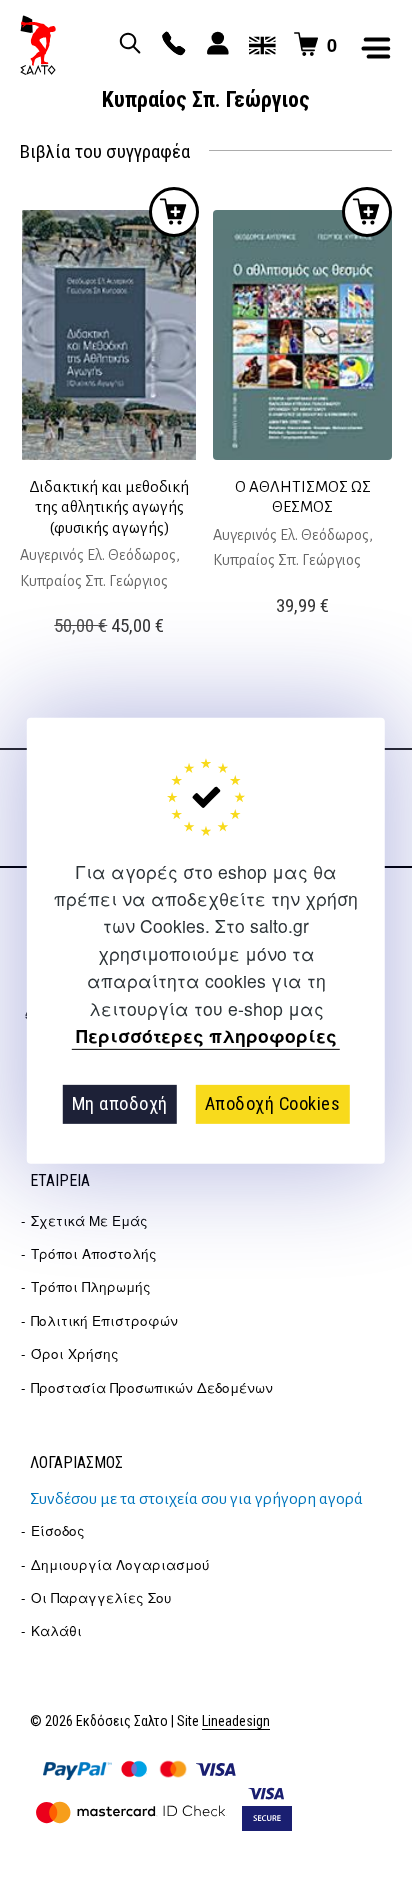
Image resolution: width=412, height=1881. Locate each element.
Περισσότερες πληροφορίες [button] (206, 1036)
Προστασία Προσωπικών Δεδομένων (152, 1387)
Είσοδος (58, 1530)
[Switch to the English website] (259, 45)
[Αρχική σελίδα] (38, 45)
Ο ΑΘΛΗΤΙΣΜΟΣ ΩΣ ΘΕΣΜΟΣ (303, 496)
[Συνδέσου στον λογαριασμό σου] (215, 45)
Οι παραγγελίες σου (101, 1597)
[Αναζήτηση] (127, 45)
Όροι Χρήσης (75, 1353)
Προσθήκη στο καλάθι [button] (174, 212)
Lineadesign (236, 1721)
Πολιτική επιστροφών (104, 1320)
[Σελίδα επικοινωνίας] (171, 45)
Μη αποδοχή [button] (120, 1103)
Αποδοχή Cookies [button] (273, 1103)
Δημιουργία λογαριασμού (120, 1564)
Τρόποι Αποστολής (94, 1253)
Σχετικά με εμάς (89, 1220)
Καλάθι (56, 1630)
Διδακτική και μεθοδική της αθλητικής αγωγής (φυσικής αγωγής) (109, 507)
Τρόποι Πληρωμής (91, 1286)
